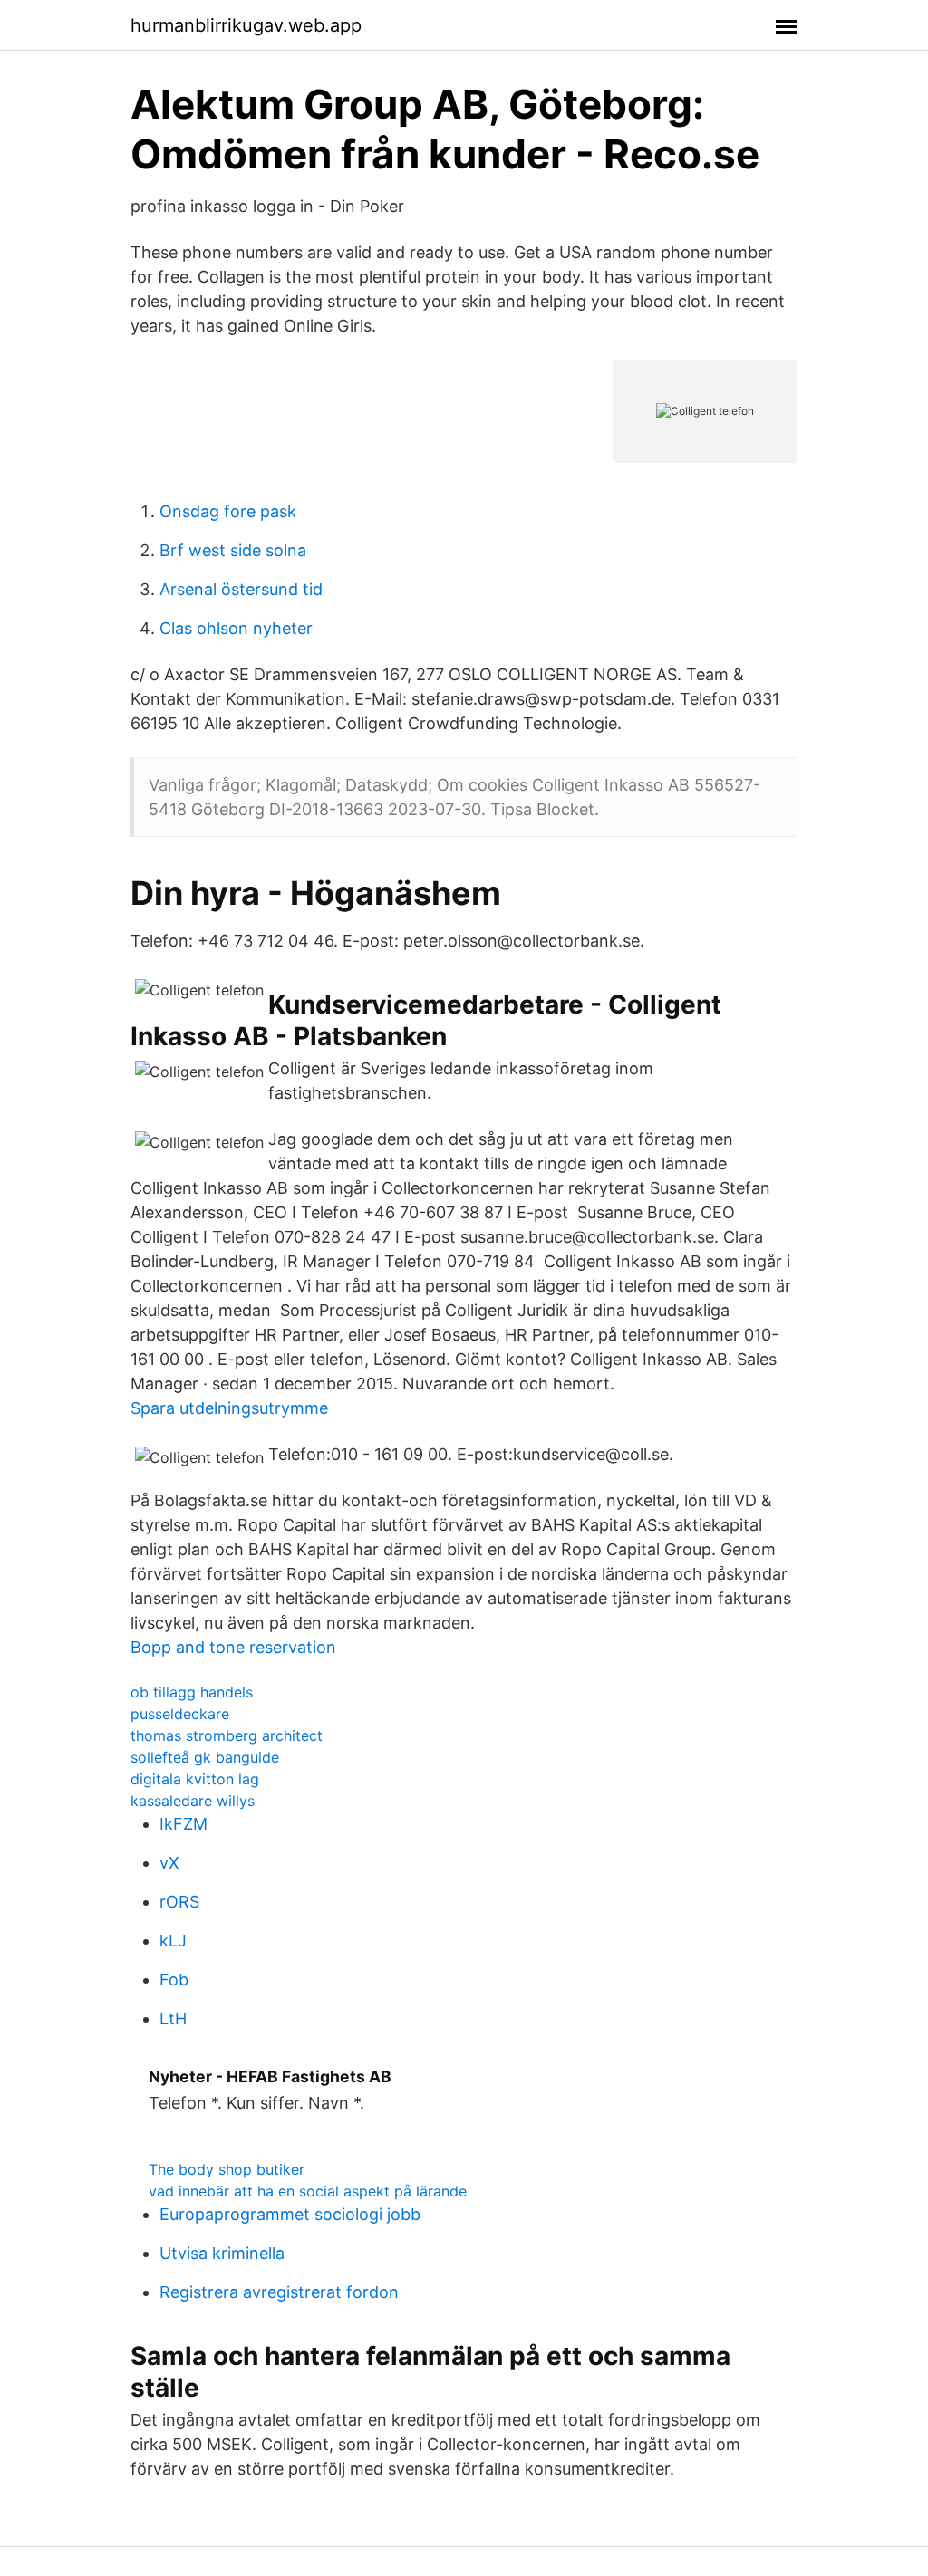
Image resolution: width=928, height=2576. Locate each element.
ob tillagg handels (192, 1692)
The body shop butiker (227, 2169)
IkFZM (184, 1824)
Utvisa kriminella (222, 2253)
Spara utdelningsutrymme (229, 1408)
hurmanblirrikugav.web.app (246, 25)
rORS (179, 1902)
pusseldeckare (180, 1714)
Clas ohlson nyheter (236, 628)
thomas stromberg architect (227, 1735)
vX (169, 1863)
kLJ (173, 1941)
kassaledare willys (193, 1801)
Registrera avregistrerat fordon (279, 2292)
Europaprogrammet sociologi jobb (290, 2214)
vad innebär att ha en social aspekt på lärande (308, 2191)
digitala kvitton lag (195, 1779)
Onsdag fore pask (228, 511)
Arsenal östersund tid (241, 589)
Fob (174, 1980)
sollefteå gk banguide (205, 1757)
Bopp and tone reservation (233, 1647)
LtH (173, 2019)
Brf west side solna (233, 550)
